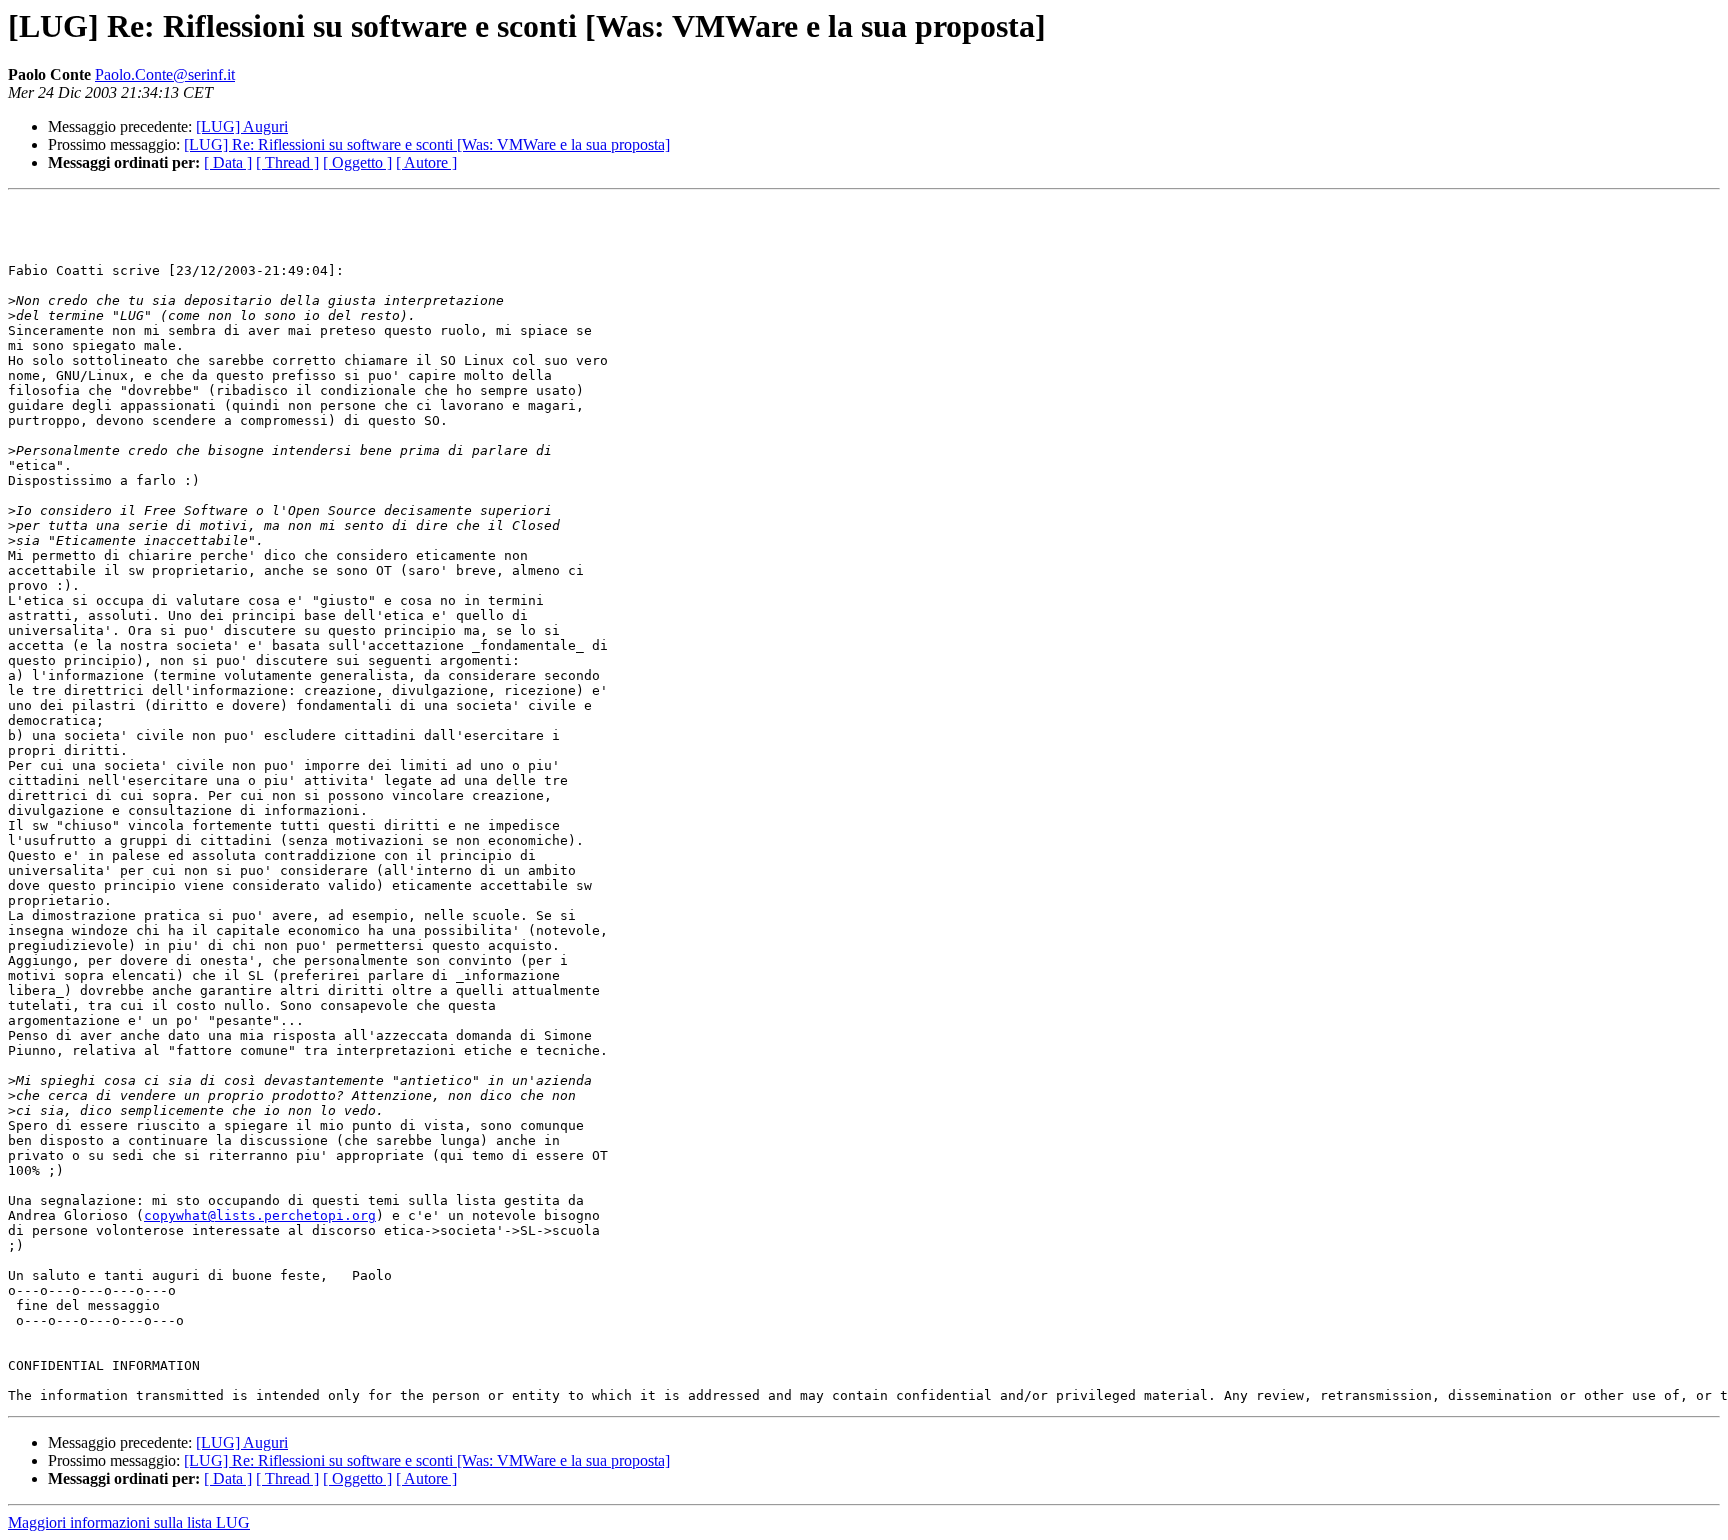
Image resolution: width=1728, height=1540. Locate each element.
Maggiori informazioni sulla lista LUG (129, 1522)
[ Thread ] (287, 162)
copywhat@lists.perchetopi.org (260, 1215)
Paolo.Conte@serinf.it (165, 74)
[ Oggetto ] (357, 162)
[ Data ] (228, 162)
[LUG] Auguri (242, 126)
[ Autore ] (426, 162)
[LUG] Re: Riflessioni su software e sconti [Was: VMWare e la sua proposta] (427, 144)
